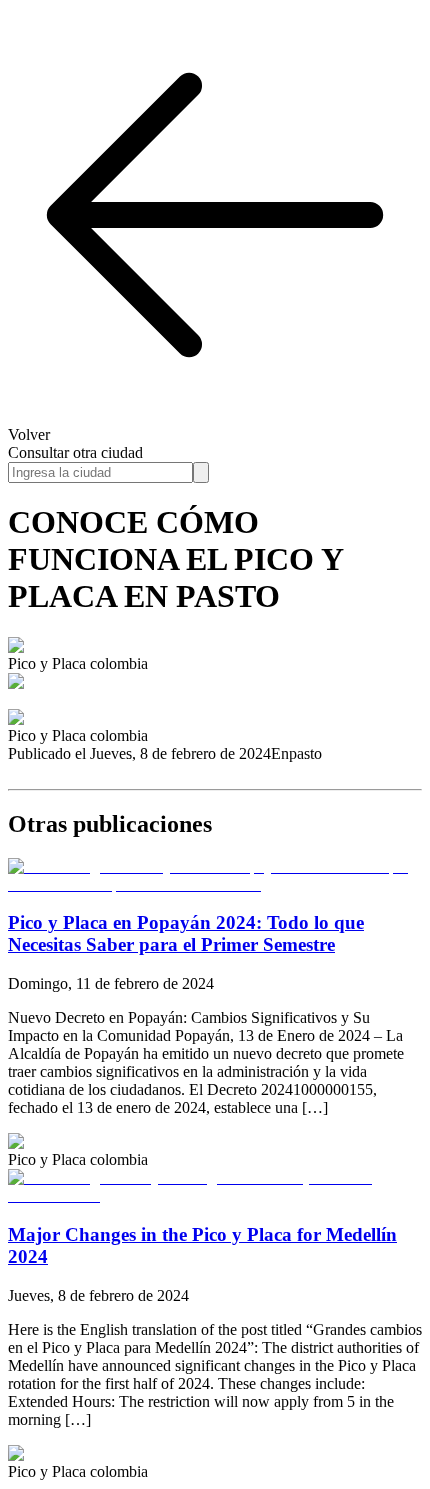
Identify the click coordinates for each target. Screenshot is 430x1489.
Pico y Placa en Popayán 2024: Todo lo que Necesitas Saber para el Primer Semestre (186, 933)
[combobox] (100, 472)
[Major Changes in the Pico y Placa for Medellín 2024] (215, 1195)
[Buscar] (201, 472)
